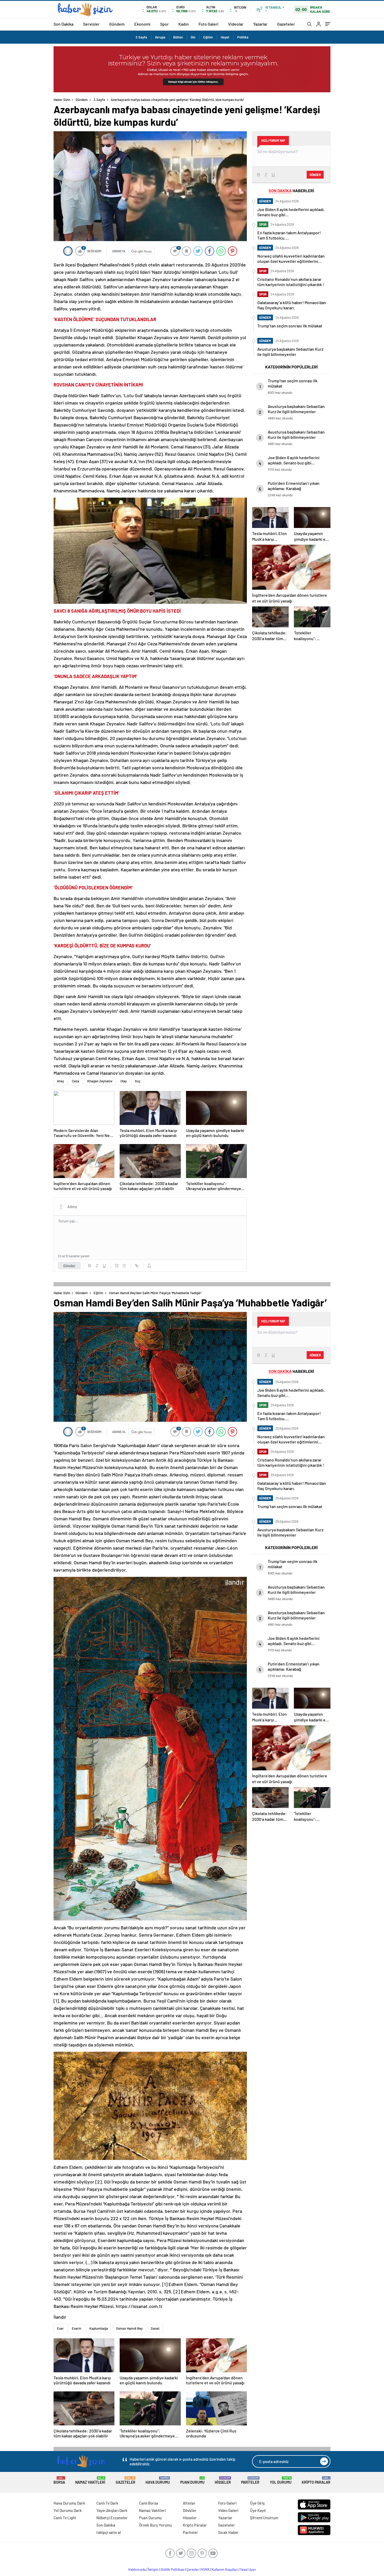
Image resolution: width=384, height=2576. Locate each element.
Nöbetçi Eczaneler (112, 2518)
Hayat (225, 37)
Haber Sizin (62, 100)
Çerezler (193, 2569)
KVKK (205, 2569)
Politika (243, 37)
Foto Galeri (208, 24)
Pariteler (250, 2480)
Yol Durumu (281, 2480)
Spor (164, 24)
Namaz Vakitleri (90, 2480)
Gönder (69, 1266)
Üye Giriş (257, 2503)
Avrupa (160, 37)
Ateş (60, 1081)
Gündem (117, 24)
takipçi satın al (109, 2532)
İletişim (153, 2569)
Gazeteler (286, 24)
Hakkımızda (137, 2569)
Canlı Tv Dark (107, 2503)
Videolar (236, 24)
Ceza (75, 1081)
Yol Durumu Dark (68, 2510)
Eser (60, 2328)
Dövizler (190, 2510)
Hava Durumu (158, 2480)
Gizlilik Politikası (173, 2569)
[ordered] (117, 1266)
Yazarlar (260, 24)
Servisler (91, 24)
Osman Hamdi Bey (129, 2328)
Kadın (184, 24)
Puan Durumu (192, 2480)
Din (193, 37)
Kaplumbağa (99, 2328)
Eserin (77, 2328)
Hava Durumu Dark (69, 2503)
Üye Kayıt (258, 2510)
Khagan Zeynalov (100, 1081)
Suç (138, 1081)
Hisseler (223, 2480)
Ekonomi (142, 24)
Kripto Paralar (316, 2480)
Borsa (59, 2480)
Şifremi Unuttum (264, 2518)
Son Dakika (63, 24)
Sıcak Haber (228, 2532)
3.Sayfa (141, 37)
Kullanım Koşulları (225, 2569)
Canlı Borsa (149, 2503)
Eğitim (208, 37)
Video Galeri (228, 2510)
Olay (124, 1081)
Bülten (178, 37)
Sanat (155, 2328)
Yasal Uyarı (248, 2569)
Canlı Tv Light (65, 2518)
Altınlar (189, 2503)
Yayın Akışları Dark (112, 2510)
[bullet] (124, 1266)
